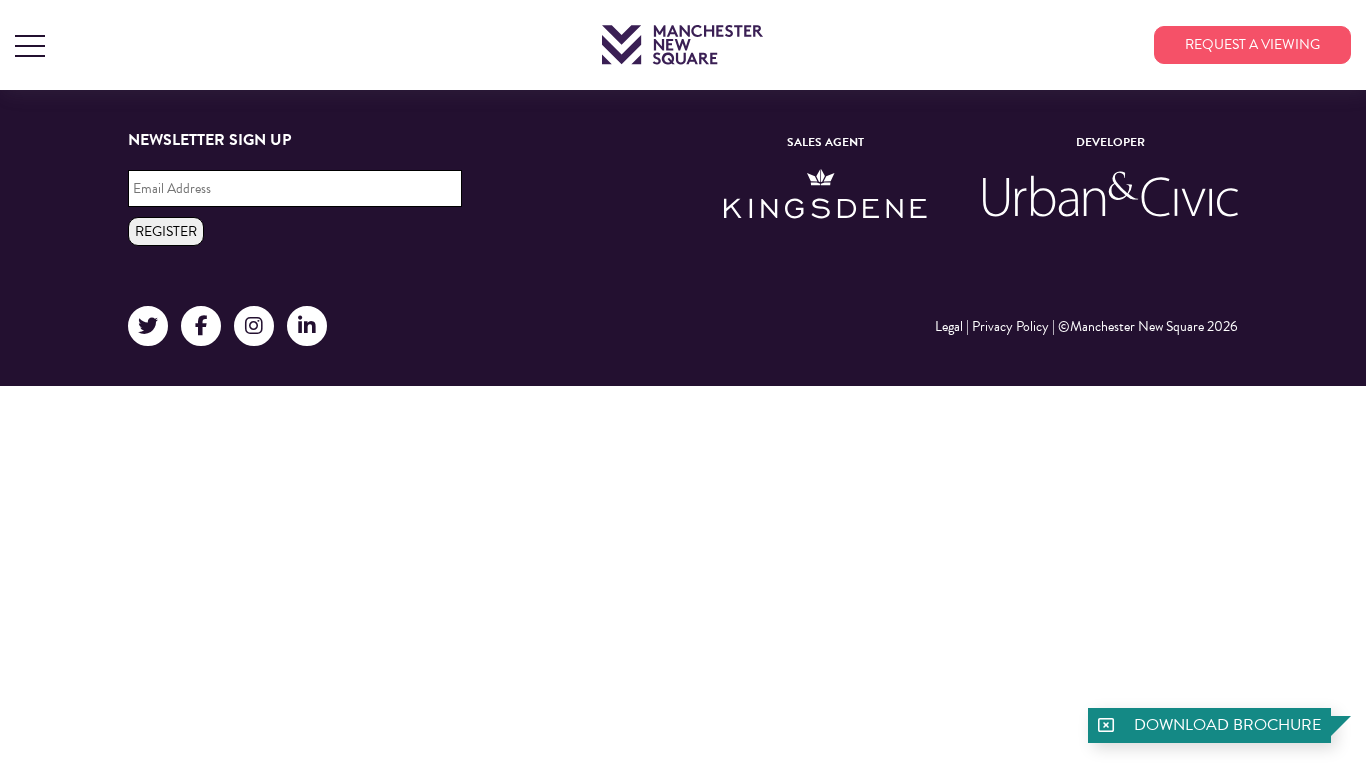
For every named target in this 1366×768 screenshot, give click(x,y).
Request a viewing (1252, 44)
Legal (949, 326)
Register (166, 231)
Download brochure (1227, 725)
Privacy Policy (1010, 326)
